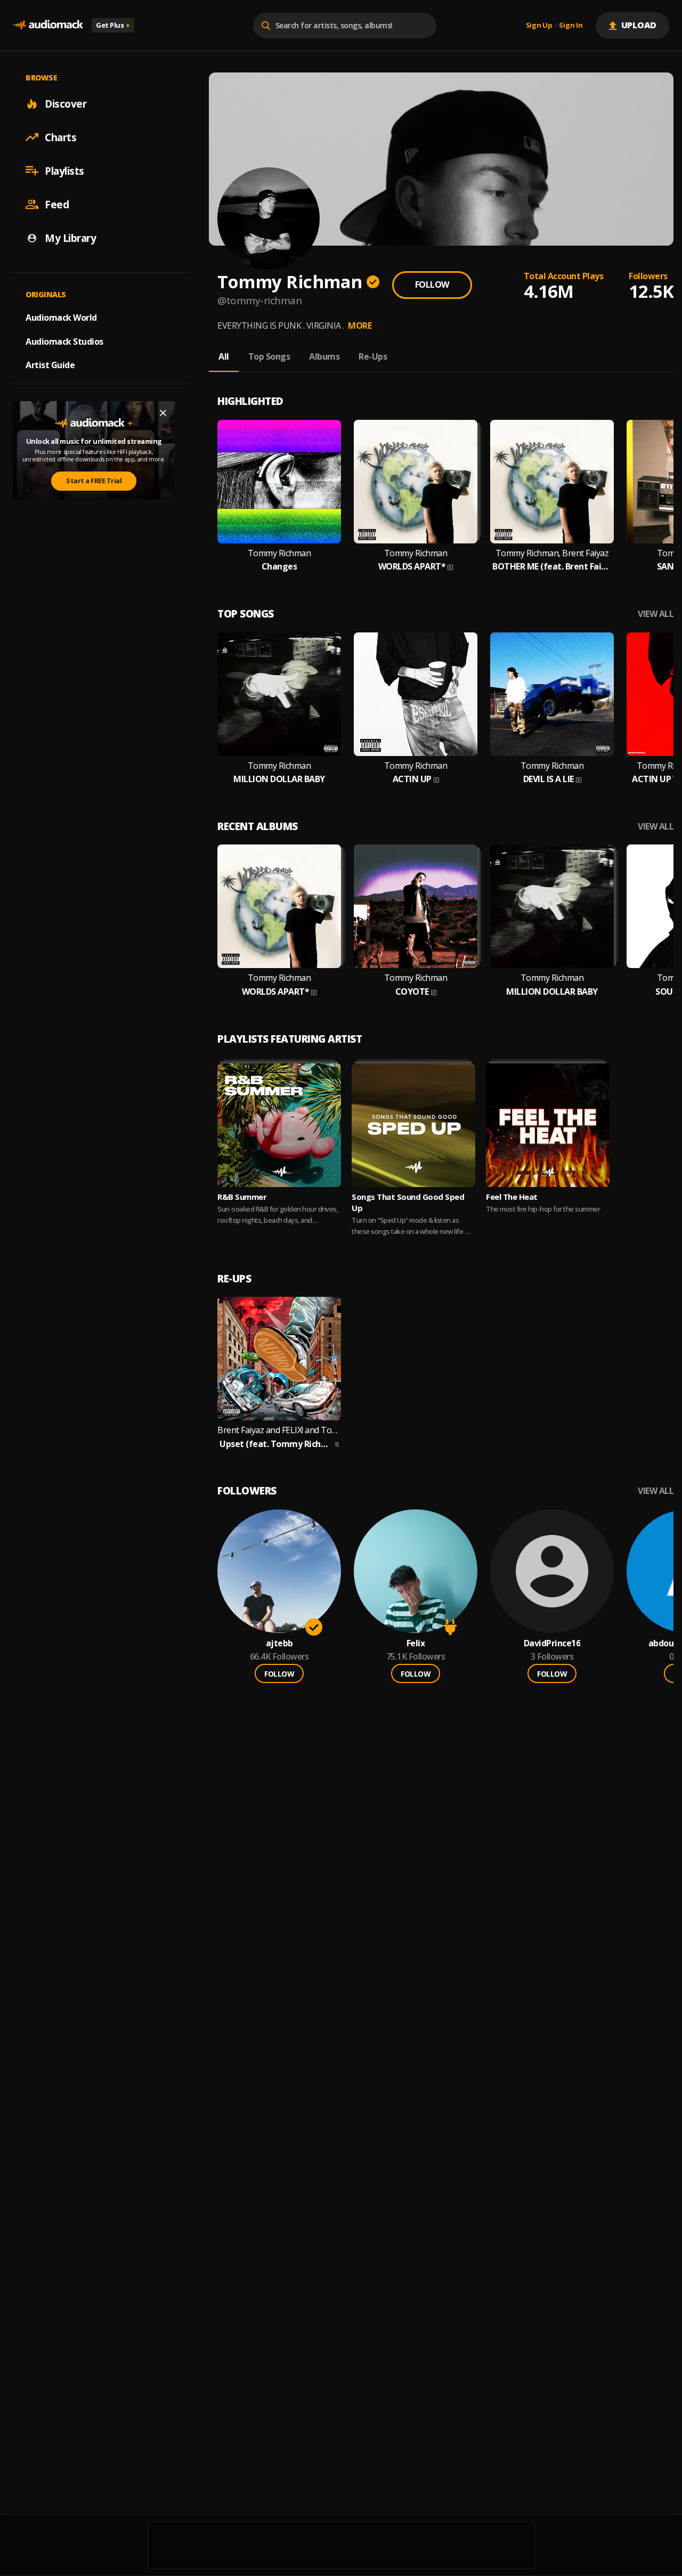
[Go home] (48, 25)
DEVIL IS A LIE (549, 779)
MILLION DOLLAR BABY (279, 779)
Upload (639, 25)
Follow (432, 285)
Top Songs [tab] (269, 356)
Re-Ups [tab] (373, 356)
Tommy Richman (279, 553)
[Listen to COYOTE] (416, 906)
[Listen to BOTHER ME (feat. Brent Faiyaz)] (552, 482)
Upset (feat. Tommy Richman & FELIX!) (276, 1444)
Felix (416, 1643)
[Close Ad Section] (163, 413)
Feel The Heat (512, 1197)
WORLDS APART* (412, 567)
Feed (57, 204)
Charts (60, 137)
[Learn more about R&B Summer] (279, 1125)
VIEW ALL (656, 614)
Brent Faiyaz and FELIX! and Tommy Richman (279, 1430)
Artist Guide (50, 365)
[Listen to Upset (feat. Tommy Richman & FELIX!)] (279, 1359)
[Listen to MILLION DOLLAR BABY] (279, 694)
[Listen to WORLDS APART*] (416, 482)
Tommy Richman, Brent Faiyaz (552, 553)
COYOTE (412, 992)
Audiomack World (61, 317)
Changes (279, 567)
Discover (66, 103)
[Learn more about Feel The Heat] (548, 1125)
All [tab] (224, 356)
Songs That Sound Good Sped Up (408, 1202)
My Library (70, 238)
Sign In (571, 26)
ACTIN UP (412, 779)
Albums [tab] (324, 356)
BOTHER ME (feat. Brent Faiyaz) (552, 567)
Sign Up (539, 26)
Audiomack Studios (64, 341)
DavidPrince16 (552, 1643)
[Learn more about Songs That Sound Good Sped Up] (413, 1125)
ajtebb (279, 1643)
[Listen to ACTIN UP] (416, 694)
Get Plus (113, 25)
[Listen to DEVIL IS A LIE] (552, 694)
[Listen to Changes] (279, 482)
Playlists (64, 170)
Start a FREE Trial (94, 481)
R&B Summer (242, 1197)
